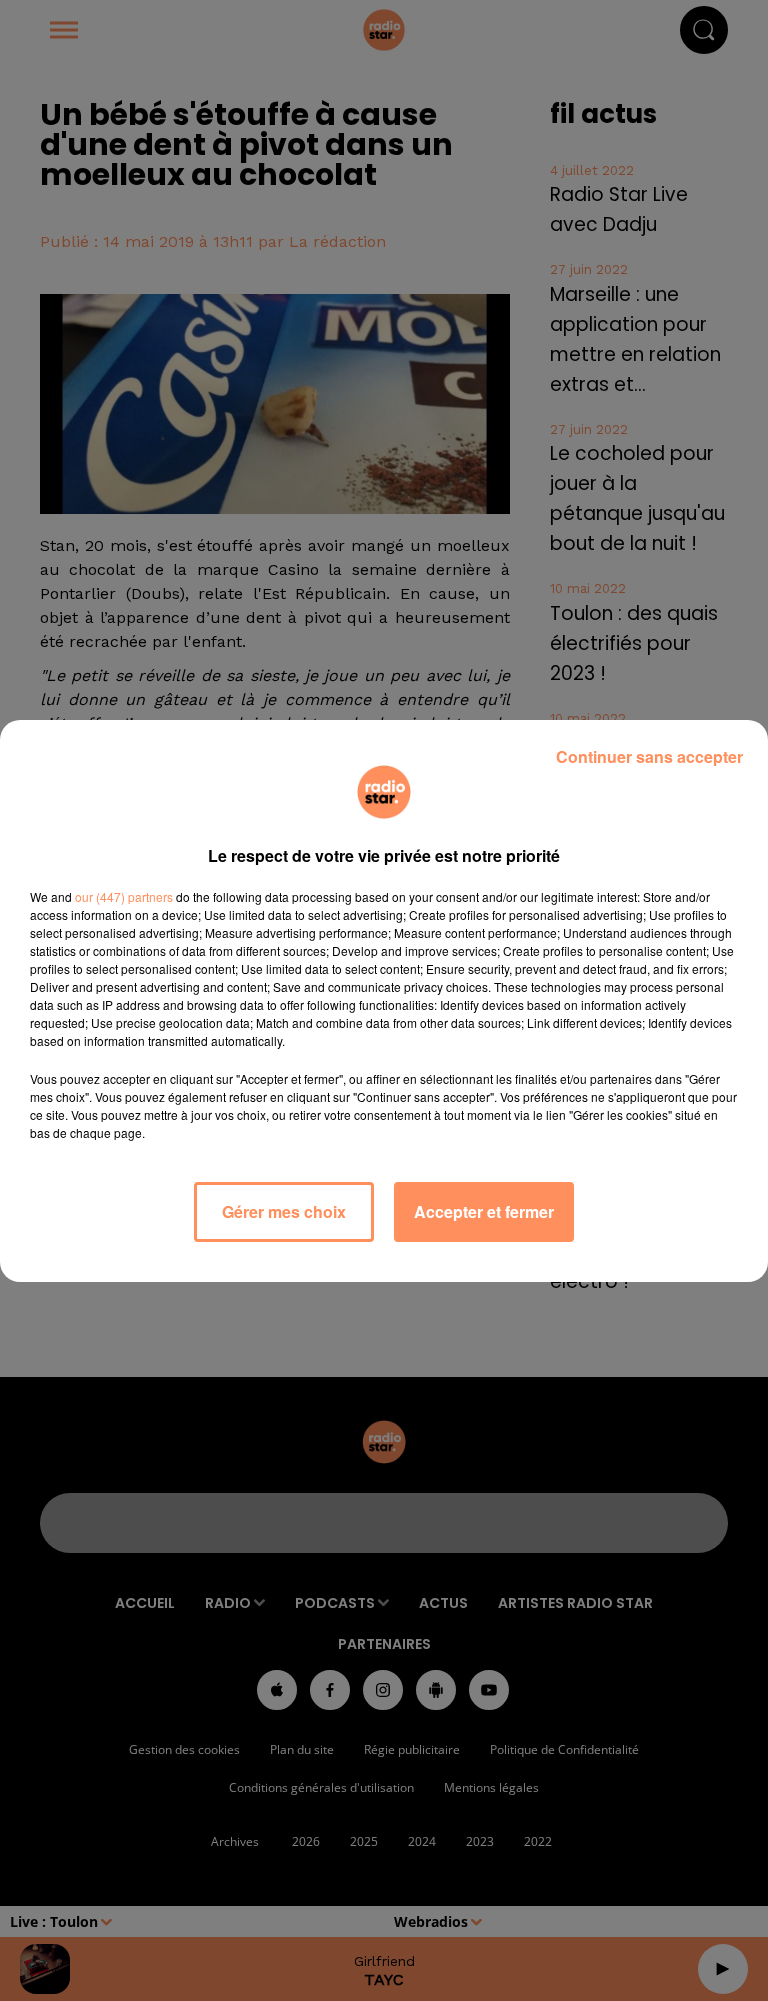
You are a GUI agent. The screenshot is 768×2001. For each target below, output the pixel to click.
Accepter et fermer (484, 1211)
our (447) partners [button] (124, 896)
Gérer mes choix (284, 1211)
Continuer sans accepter (649, 756)
